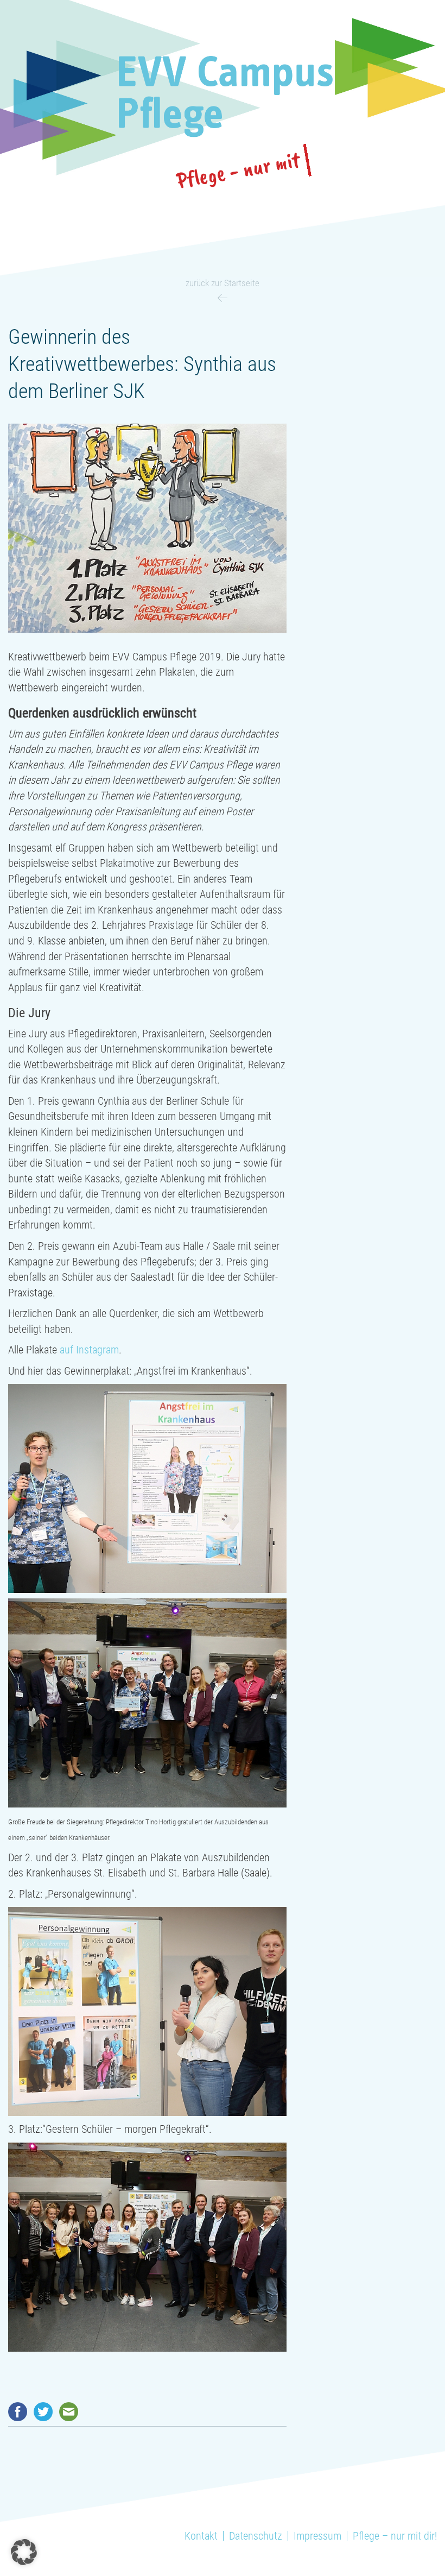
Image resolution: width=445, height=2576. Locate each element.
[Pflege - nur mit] (223, 97)
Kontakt (201, 2536)
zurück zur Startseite (223, 283)
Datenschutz (256, 2536)
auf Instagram (89, 1350)
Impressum (317, 2536)
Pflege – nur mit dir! (395, 2536)
